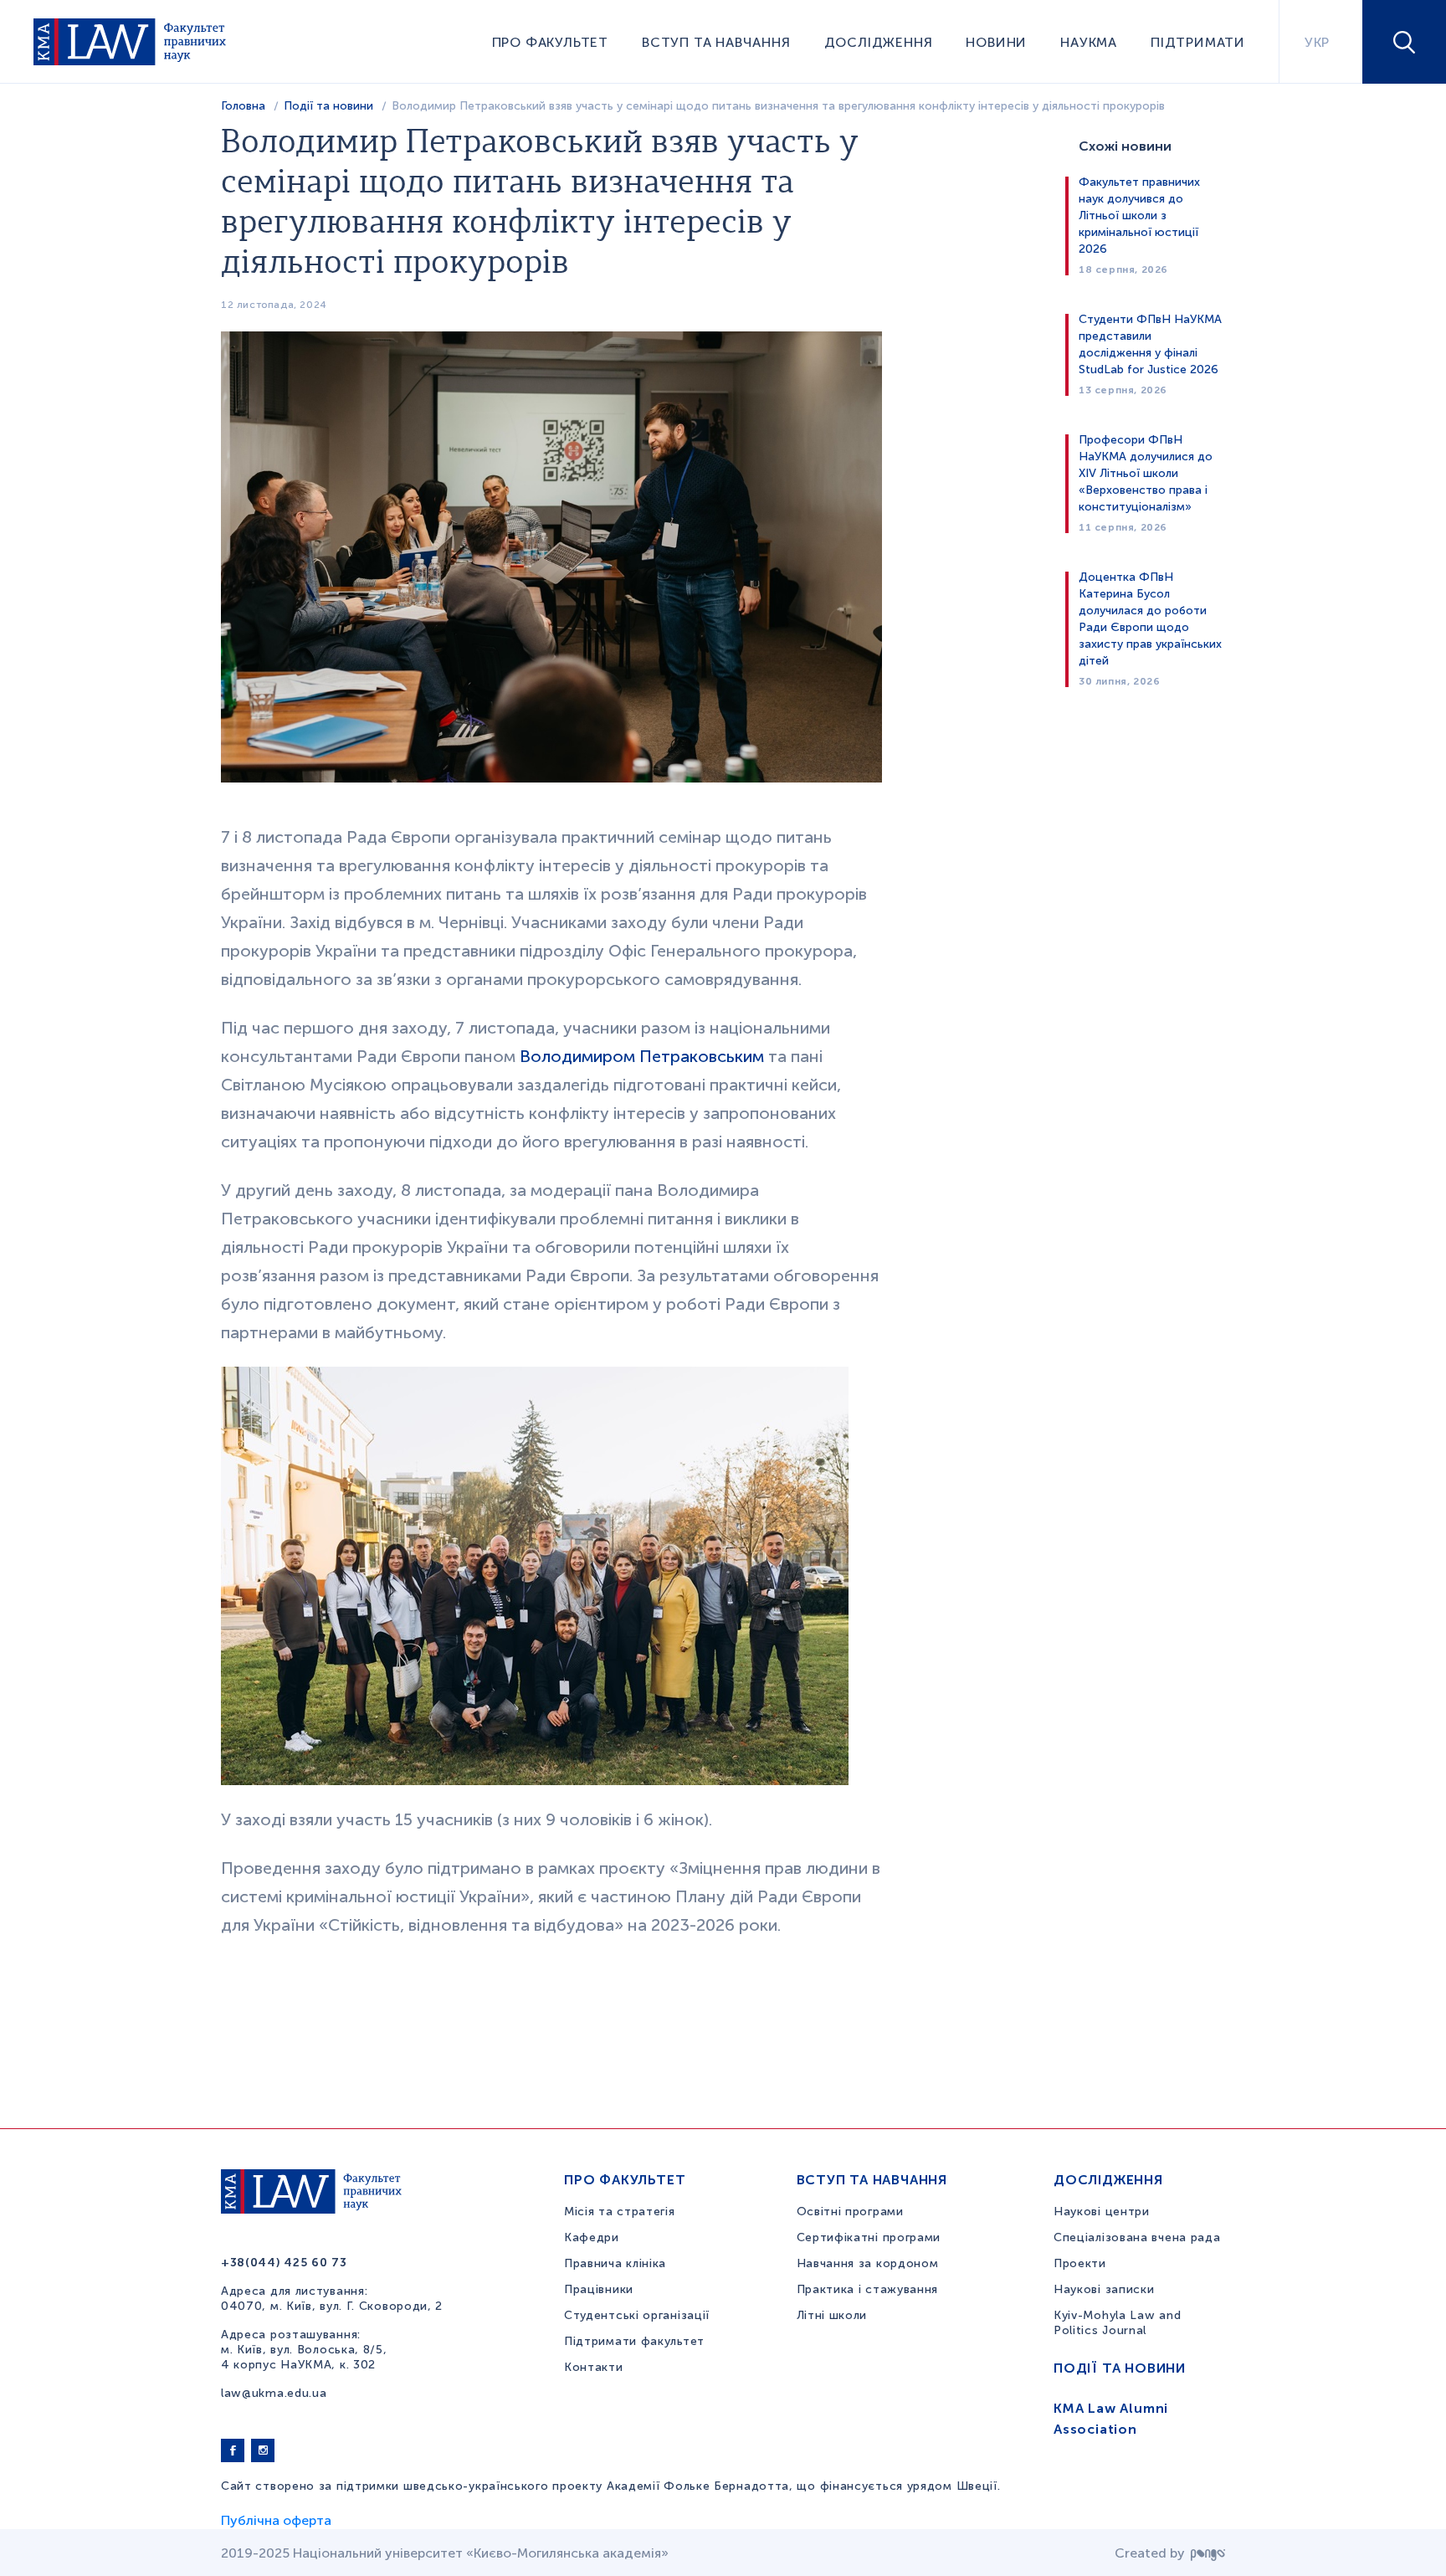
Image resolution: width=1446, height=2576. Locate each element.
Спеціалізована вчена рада (1137, 2237)
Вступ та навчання (716, 42)
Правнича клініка (615, 2263)
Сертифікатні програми (869, 2237)
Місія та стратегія (620, 2212)
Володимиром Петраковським (642, 1056)
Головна (243, 106)
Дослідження (879, 42)
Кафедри (592, 2237)
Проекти (1080, 2263)
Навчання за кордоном (868, 2263)
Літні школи (832, 2315)
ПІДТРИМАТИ (1198, 42)
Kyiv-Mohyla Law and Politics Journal (1117, 2323)
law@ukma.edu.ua (274, 2393)
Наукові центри (1102, 2212)
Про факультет (550, 42)
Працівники (599, 2289)
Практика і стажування (868, 2289)
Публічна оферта (276, 2520)
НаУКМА (1089, 42)
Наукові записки (1104, 2289)
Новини (996, 42)
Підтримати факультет (634, 2341)
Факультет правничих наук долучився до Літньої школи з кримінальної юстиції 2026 (1139, 216)
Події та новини (328, 106)
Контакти (594, 2367)
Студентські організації (637, 2315)
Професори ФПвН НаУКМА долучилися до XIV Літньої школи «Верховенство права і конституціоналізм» (1146, 473)
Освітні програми (850, 2212)
